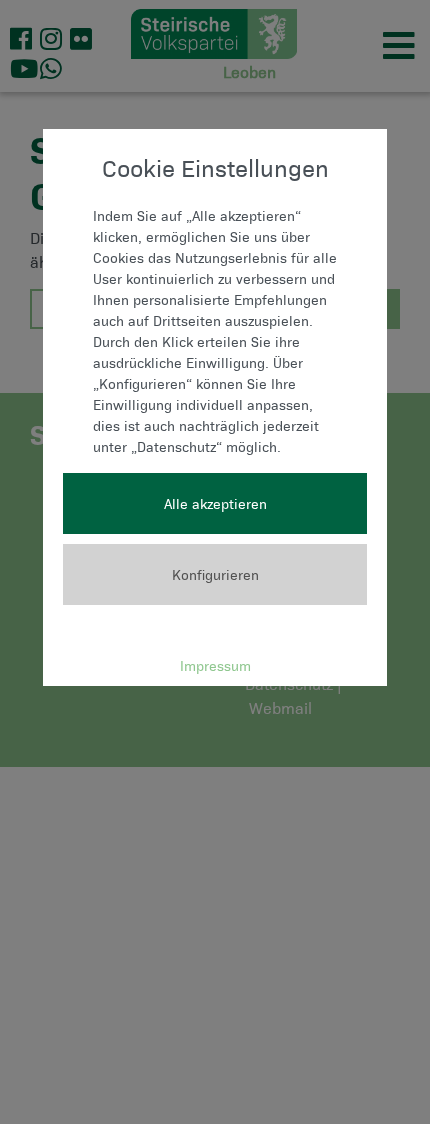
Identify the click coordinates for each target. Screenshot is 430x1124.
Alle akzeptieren (215, 503)
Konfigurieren (215, 574)
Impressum (215, 665)
